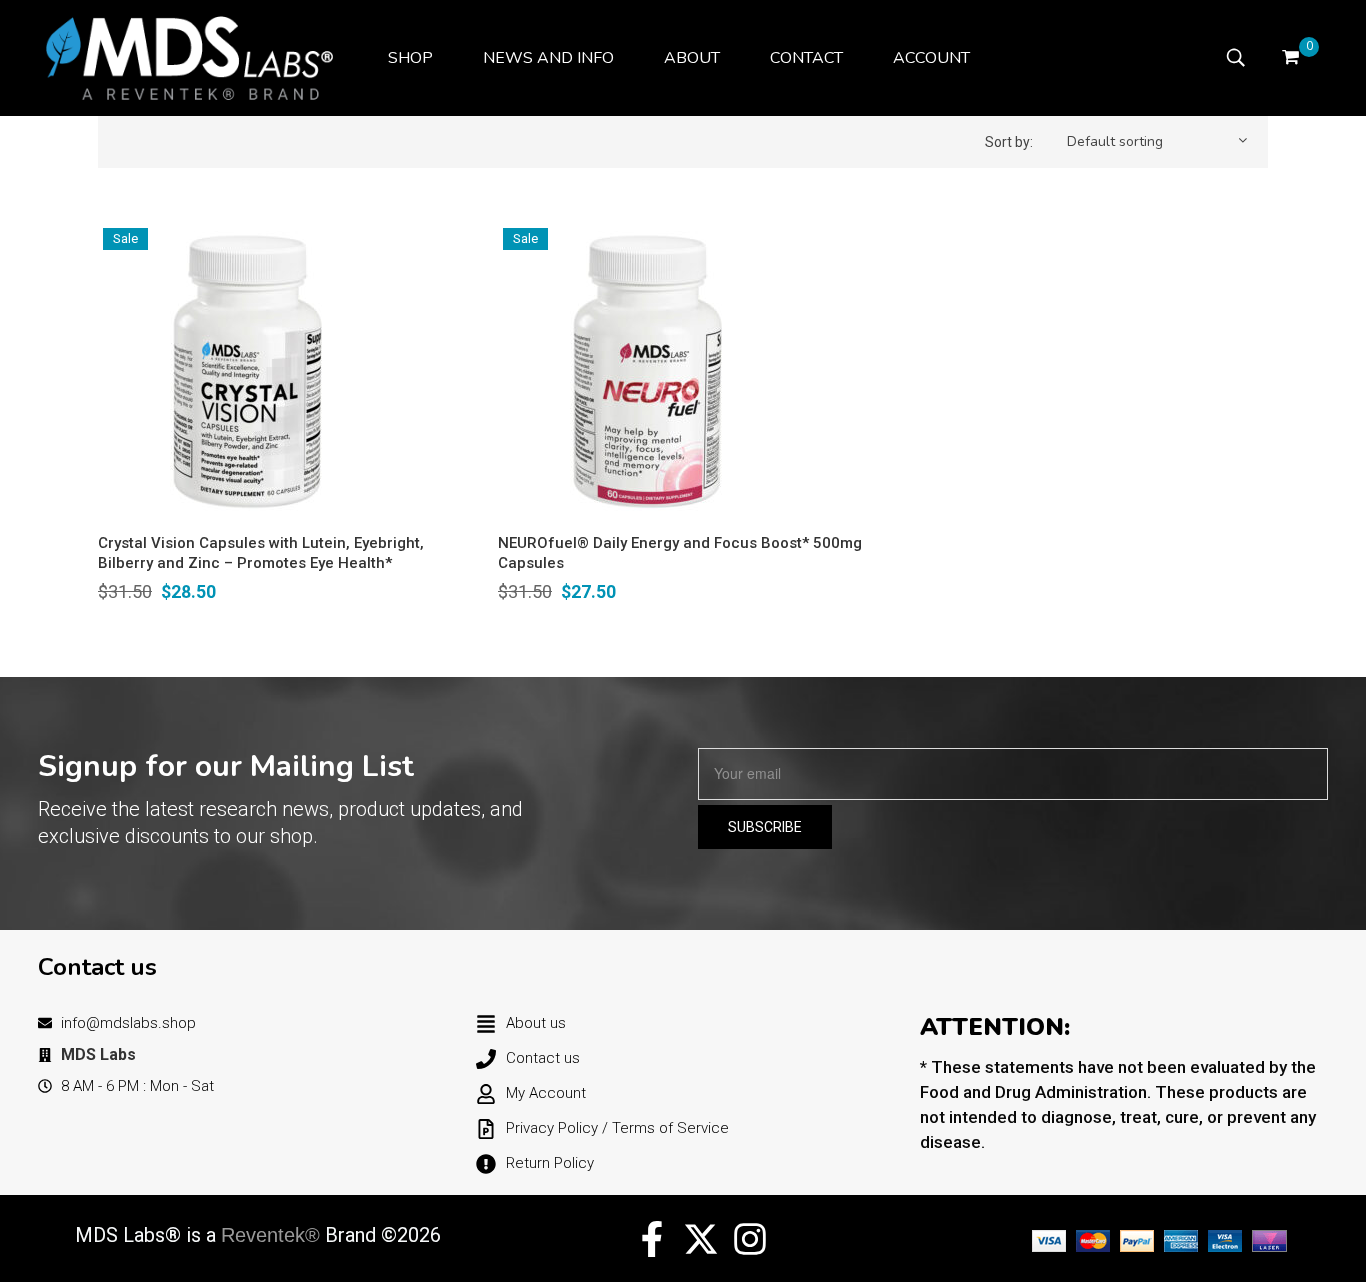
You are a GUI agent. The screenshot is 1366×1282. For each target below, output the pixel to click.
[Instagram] (750, 1239)
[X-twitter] (701, 1239)
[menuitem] (410, 58)
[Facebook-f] (652, 1239)
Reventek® (270, 1235)
